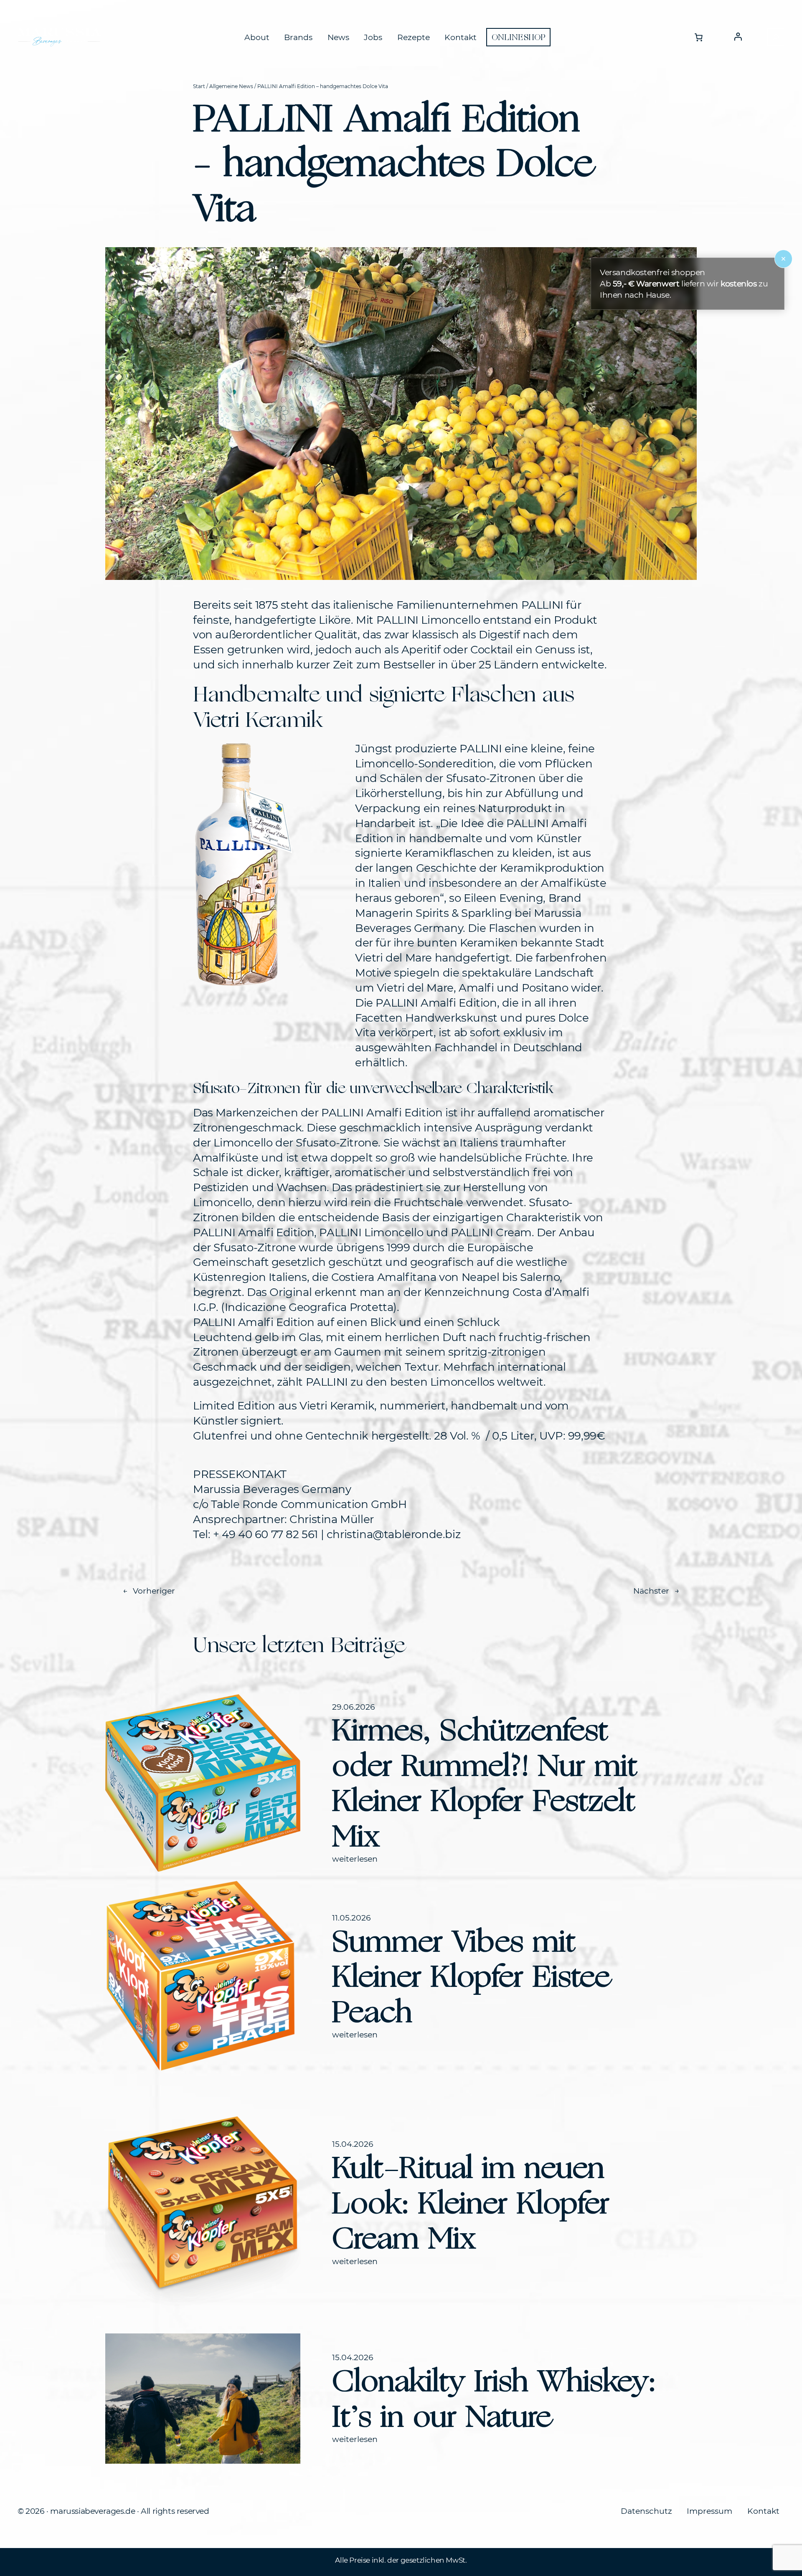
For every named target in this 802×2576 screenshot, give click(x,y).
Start (199, 86)
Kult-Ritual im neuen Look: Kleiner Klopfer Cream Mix (471, 2203)
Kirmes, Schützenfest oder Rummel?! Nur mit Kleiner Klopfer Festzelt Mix (485, 1783)
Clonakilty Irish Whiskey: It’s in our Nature (494, 2398)
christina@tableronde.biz (393, 1534)
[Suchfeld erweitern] (776, 37)
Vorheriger (154, 1591)
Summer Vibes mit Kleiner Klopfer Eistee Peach (471, 1976)
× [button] (783, 259)
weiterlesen (355, 1859)
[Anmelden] (738, 37)
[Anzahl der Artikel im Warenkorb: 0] (698, 37)
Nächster (651, 1591)
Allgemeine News (231, 86)
